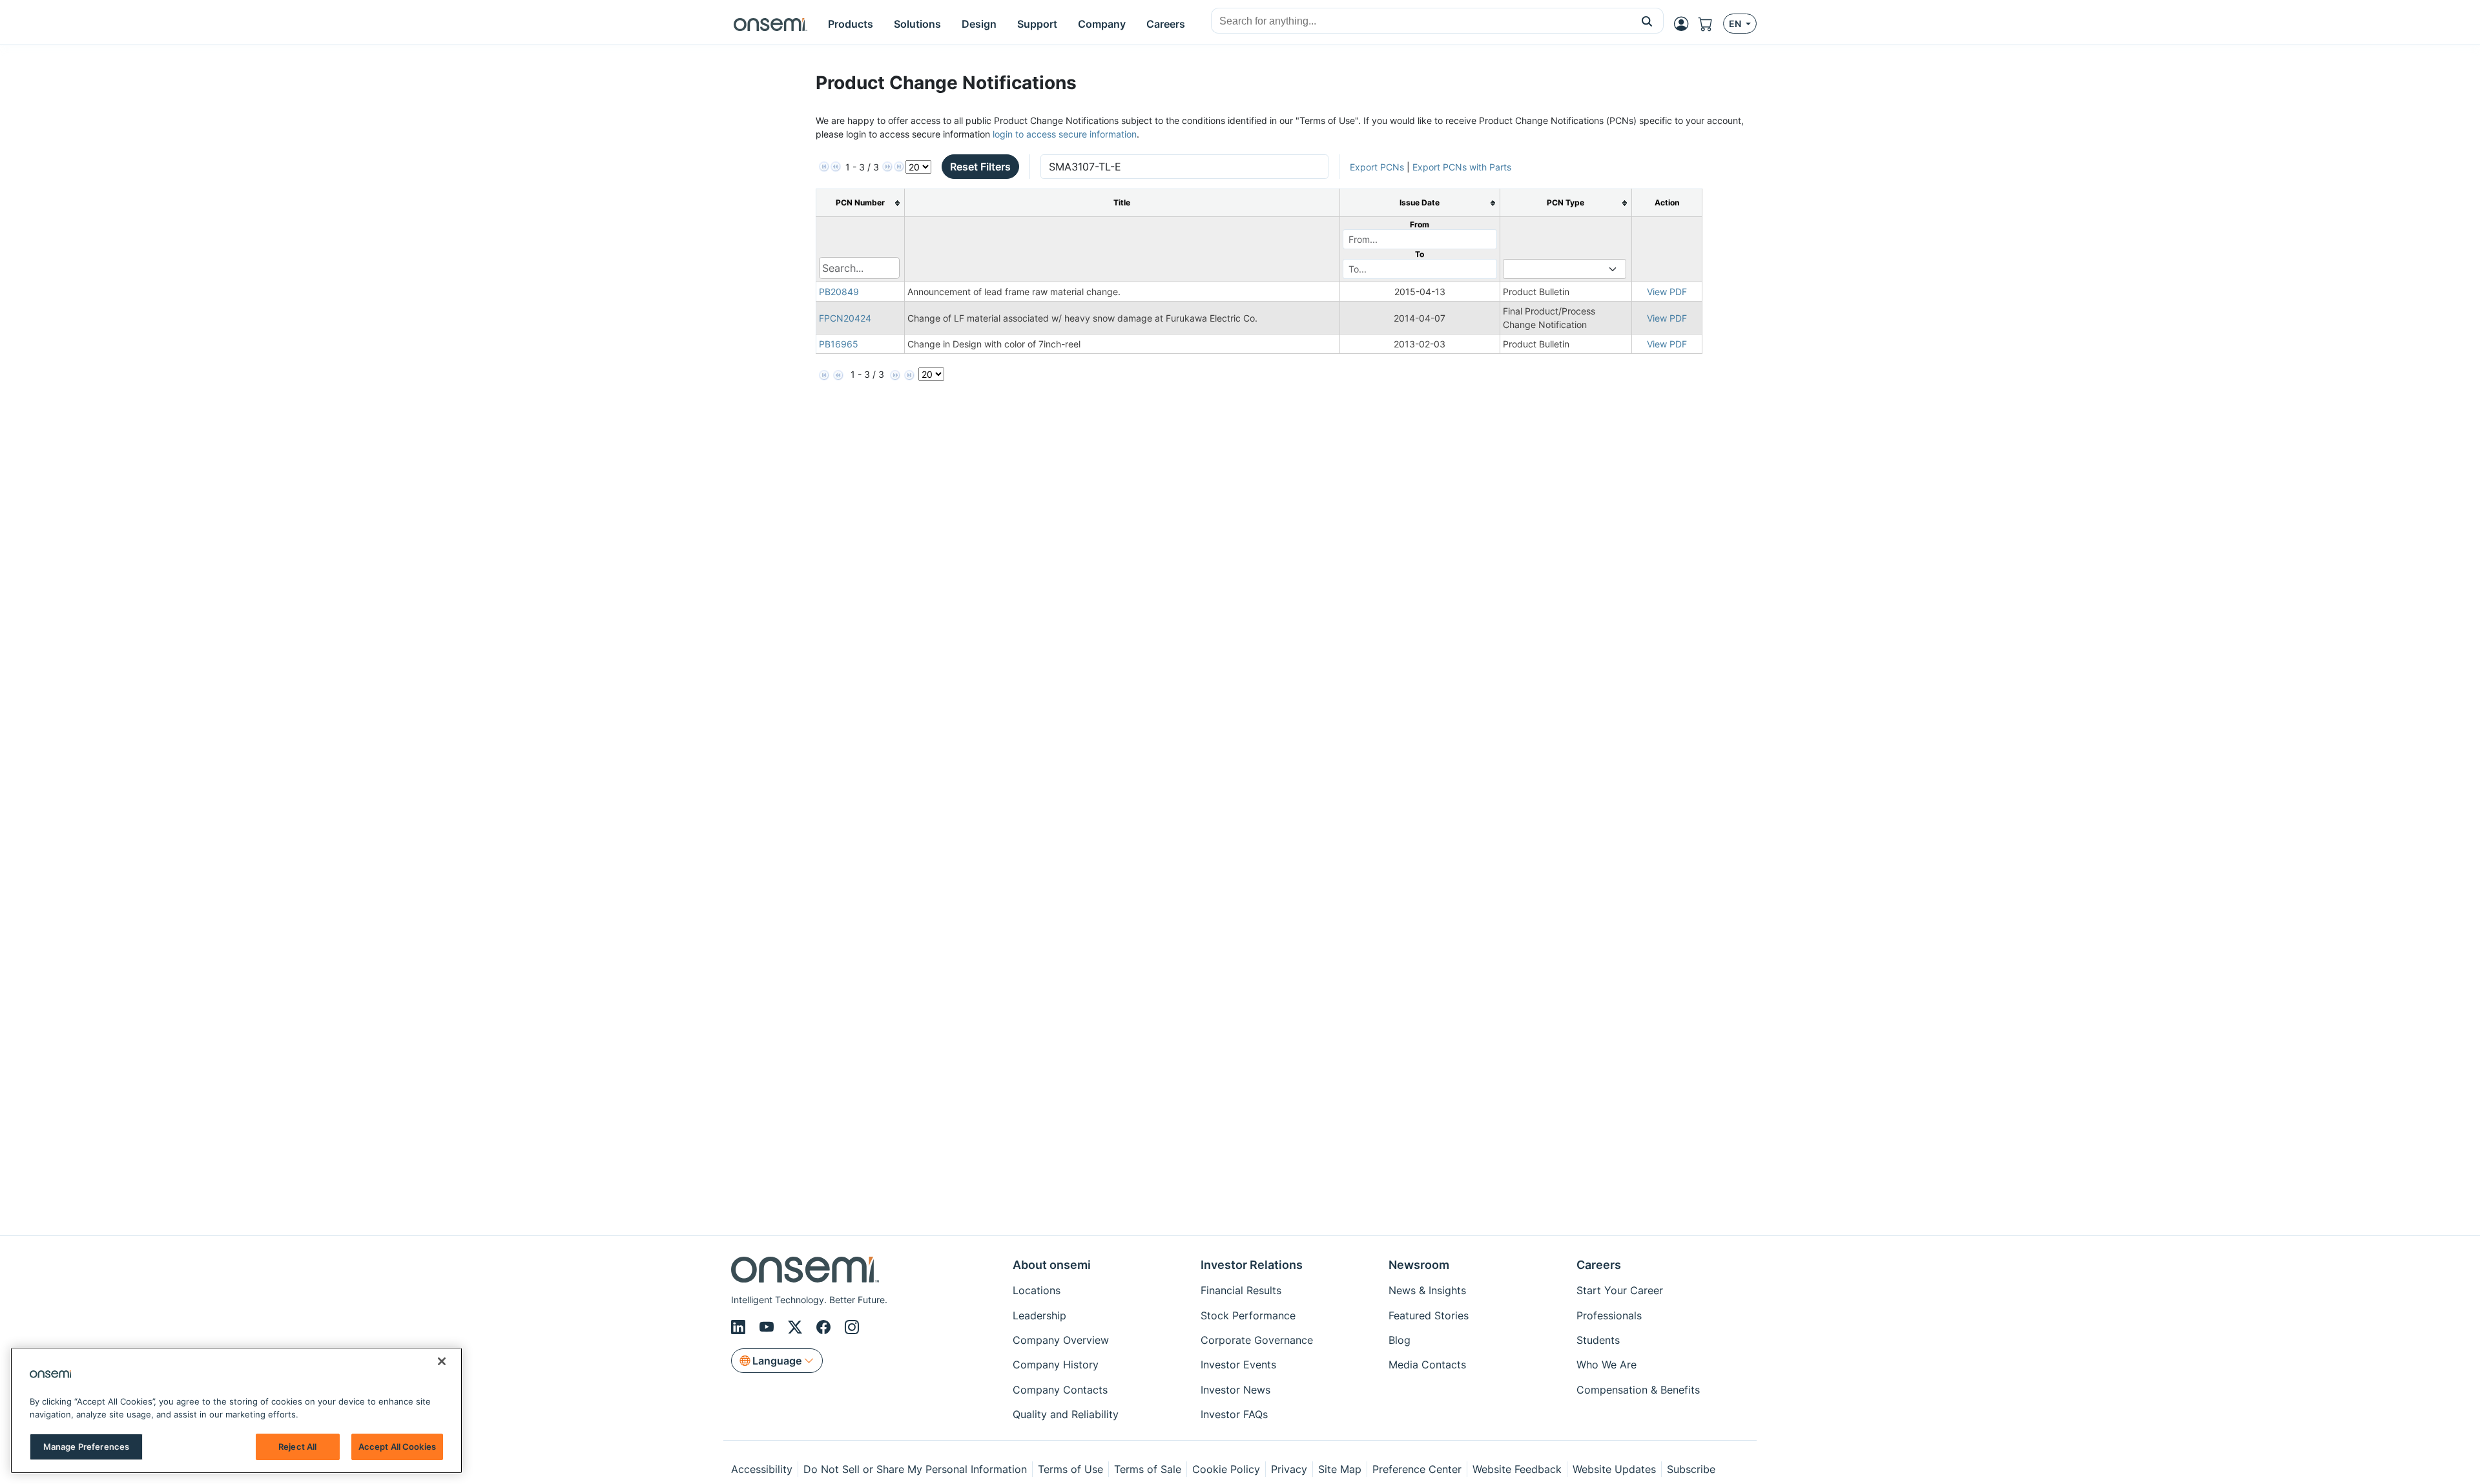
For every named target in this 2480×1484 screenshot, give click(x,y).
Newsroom (1419, 1265)
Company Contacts (1060, 1390)
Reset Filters (980, 167)
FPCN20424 (845, 318)
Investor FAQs (1234, 1414)
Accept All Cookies (397, 1447)
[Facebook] (825, 1327)
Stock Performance (1248, 1315)
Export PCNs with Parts (1462, 167)
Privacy (1289, 1469)
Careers (1599, 1265)
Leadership (1039, 1315)
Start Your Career (1620, 1290)
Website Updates (1614, 1469)
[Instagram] (852, 1327)
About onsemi (1052, 1265)
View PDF (1667, 292)
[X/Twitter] (797, 1327)
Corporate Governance (1257, 1340)
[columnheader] (860, 203)
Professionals (1609, 1315)
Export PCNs (1377, 167)
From (1420, 224)
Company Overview (1061, 1340)
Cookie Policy (1226, 1469)
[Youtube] (769, 1327)
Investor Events (1238, 1365)
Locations (1037, 1290)
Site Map (1340, 1469)
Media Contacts (1427, 1365)
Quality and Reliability (1066, 1414)
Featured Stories (1429, 1315)
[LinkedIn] (740, 1327)
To (1420, 254)
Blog (1400, 1340)
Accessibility (762, 1469)
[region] (236, 1410)
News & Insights (1427, 1290)
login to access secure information (1065, 134)
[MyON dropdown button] (1685, 24)
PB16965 (839, 344)
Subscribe (1691, 1469)
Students (1598, 1340)
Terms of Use (1070, 1469)
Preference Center (1417, 1469)
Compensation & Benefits (1638, 1390)
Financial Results (1241, 1290)
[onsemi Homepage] (770, 24)
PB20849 (839, 292)
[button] (1647, 21)
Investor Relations (1252, 1265)
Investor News (1235, 1390)
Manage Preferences (86, 1447)
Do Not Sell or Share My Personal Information (915, 1469)
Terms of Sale (1148, 1469)
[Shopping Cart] (1711, 24)
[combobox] (1421, 21)
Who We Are (1607, 1365)
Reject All (297, 1447)
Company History (1056, 1365)
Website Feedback (1517, 1469)
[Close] (442, 1361)
